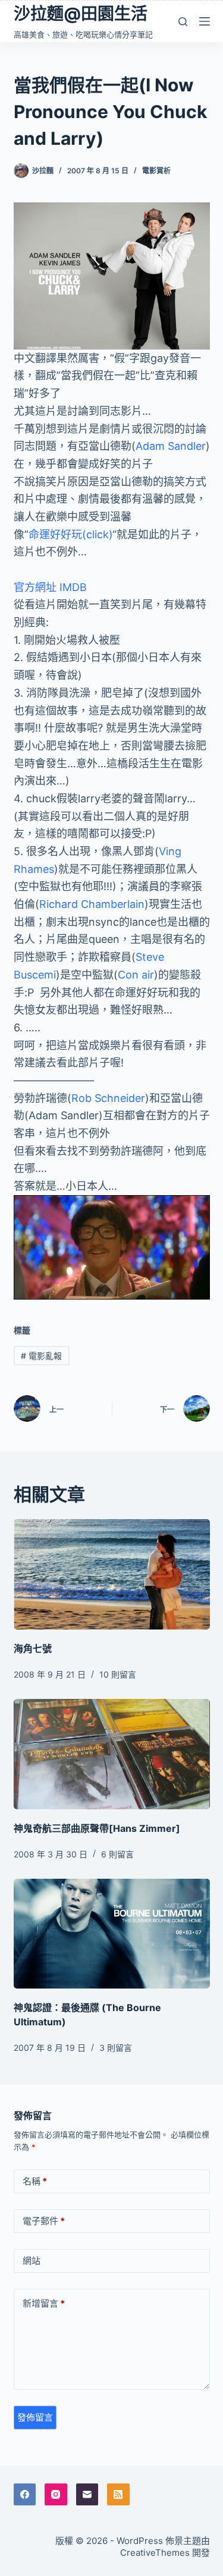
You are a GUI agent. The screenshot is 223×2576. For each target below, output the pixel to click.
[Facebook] (25, 2495)
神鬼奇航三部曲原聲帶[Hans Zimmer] (97, 1828)
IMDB (73, 587)
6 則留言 (117, 1854)
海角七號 (33, 1648)
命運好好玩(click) (70, 534)
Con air (136, 975)
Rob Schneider (108, 1098)
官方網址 (35, 587)
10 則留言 (118, 1674)
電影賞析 (156, 171)
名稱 (35, 2181)
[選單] (205, 21)
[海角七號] (112, 1574)
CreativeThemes (155, 2553)
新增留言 (44, 2303)
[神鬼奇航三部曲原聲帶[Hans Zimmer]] (112, 1754)
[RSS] (118, 2495)
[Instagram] (56, 2495)
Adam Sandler (171, 446)
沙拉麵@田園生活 (81, 14)
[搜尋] (183, 22)
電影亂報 (41, 1356)
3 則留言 (116, 2048)
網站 (32, 2261)
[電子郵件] (87, 2495)
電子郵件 (44, 2221)
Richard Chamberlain (92, 904)
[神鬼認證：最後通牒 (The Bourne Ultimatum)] (112, 1934)
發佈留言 (35, 2417)
